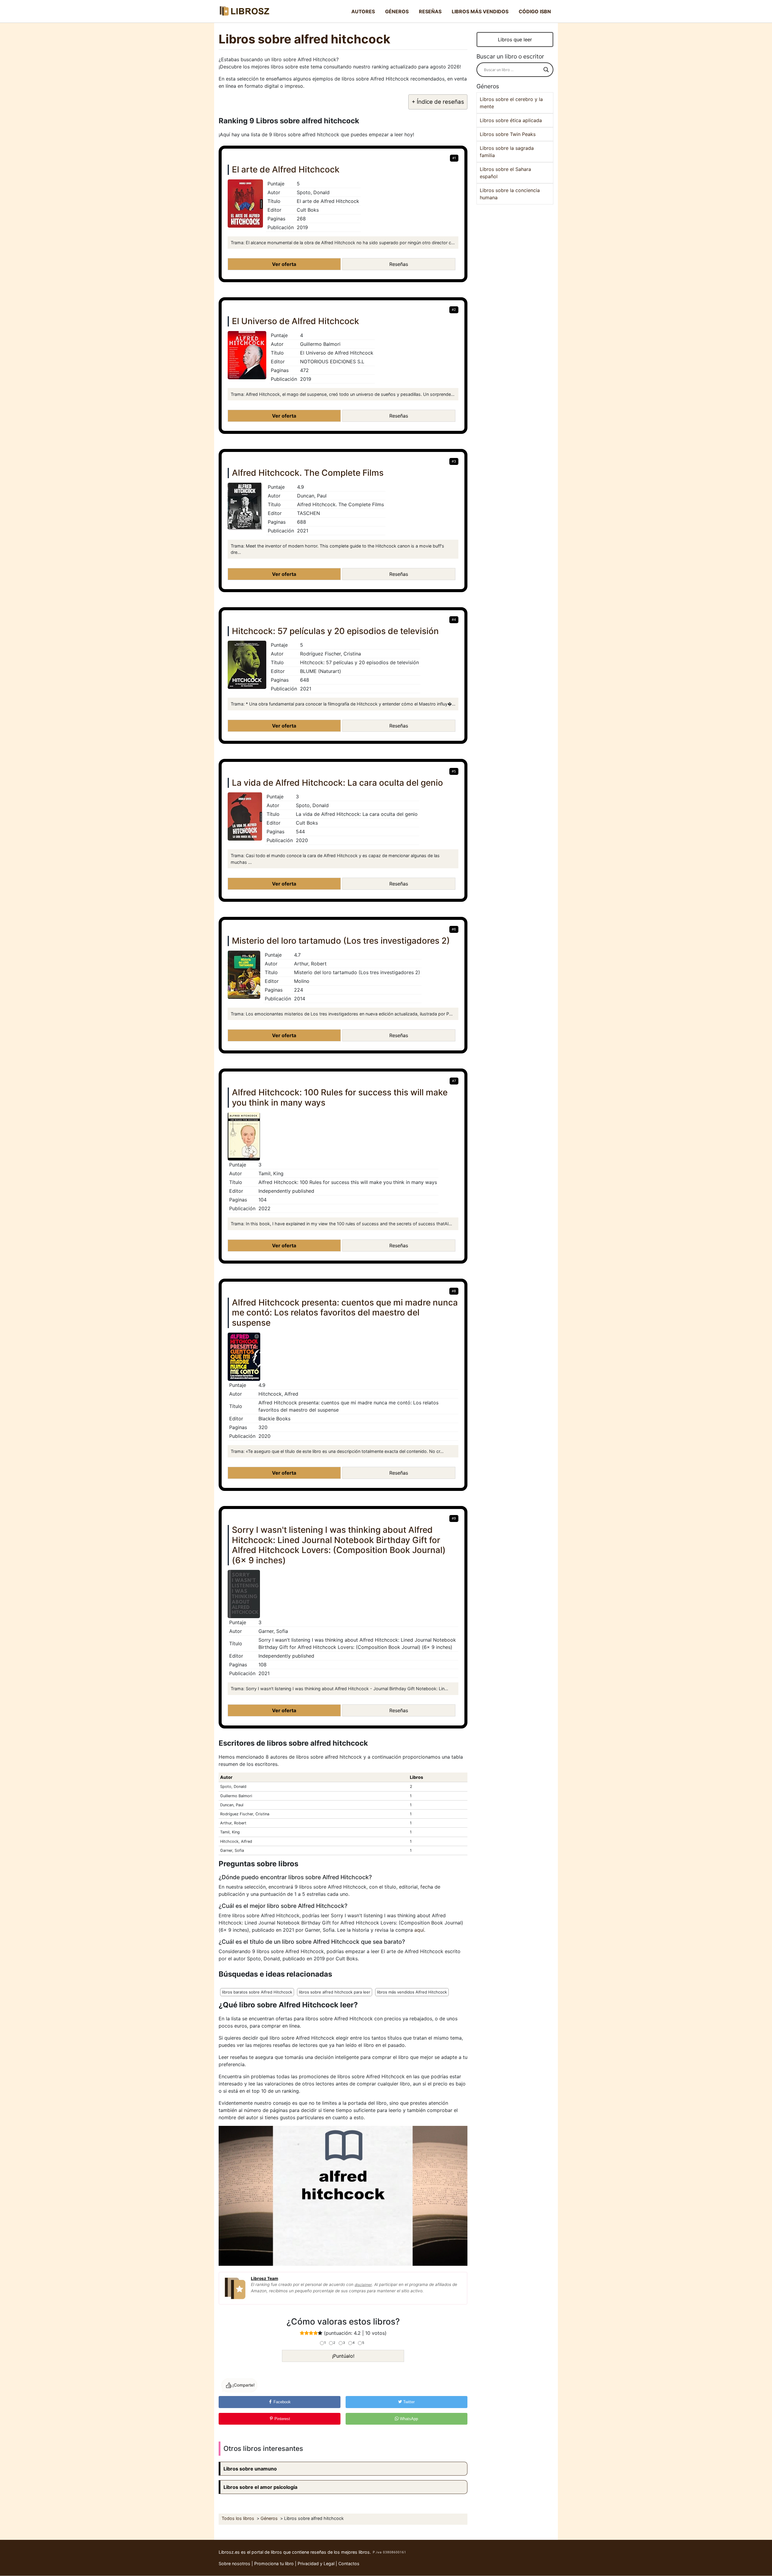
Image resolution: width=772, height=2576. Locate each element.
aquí (419, 1930)
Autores (363, 11)
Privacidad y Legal (316, 2563)
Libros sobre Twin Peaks (508, 134)
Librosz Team (264, 2278)
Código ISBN (535, 11)
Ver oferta (284, 264)
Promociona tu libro (274, 2563)
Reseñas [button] (399, 264)
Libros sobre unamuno (250, 2469)
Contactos (349, 2563)
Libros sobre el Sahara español (505, 173)
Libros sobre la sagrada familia (507, 152)
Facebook (282, 2402)
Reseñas (430, 11)
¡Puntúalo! (343, 2356)
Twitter (408, 2402)
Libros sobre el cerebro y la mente (511, 103)
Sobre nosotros (234, 2563)
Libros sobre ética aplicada (511, 120)
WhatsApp (408, 2419)
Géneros (397, 11)
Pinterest (282, 2419)
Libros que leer (515, 39)
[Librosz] (244, 11)
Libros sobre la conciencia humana (510, 194)
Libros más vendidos (480, 11)
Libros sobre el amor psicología (260, 2487)
